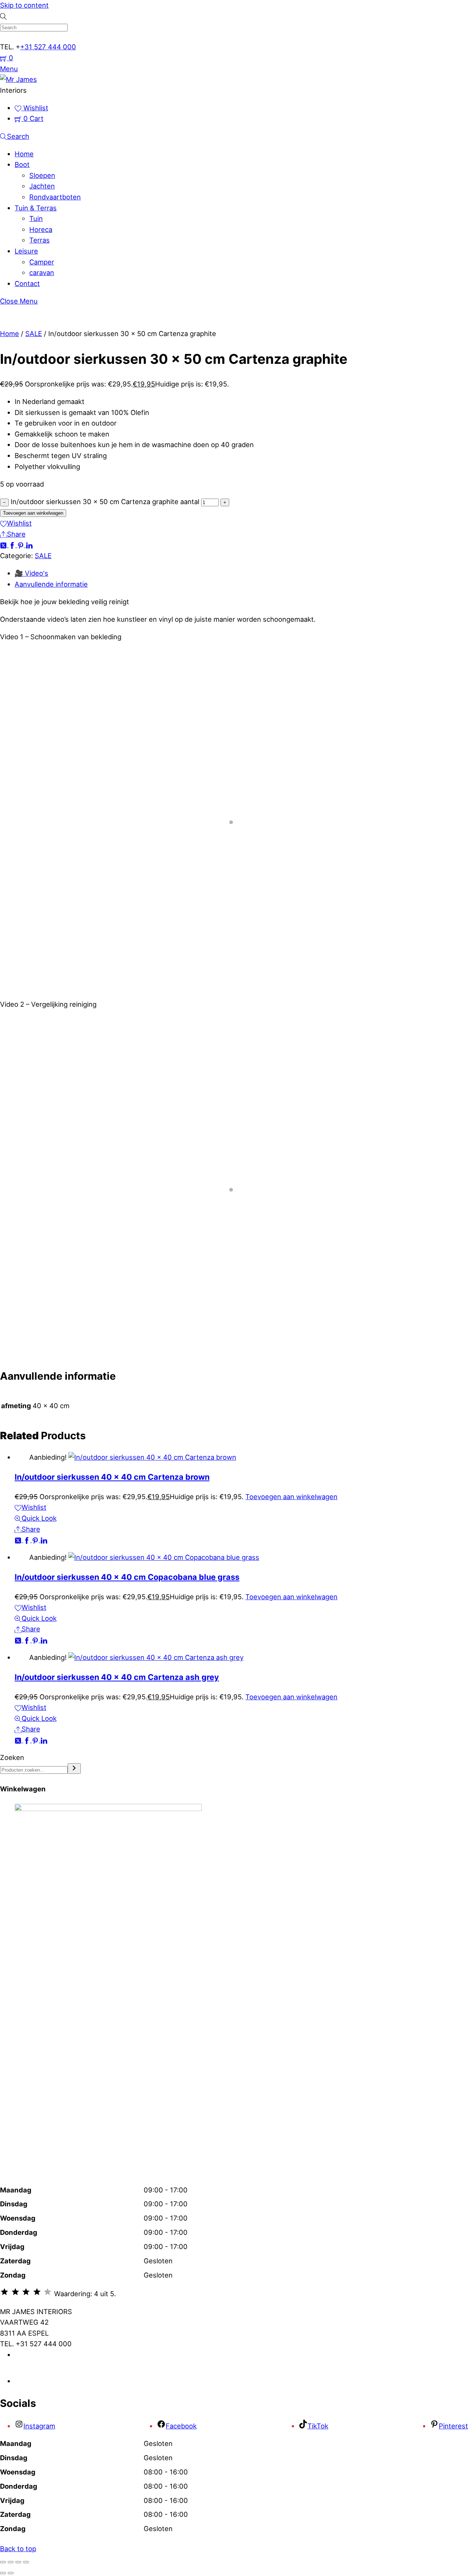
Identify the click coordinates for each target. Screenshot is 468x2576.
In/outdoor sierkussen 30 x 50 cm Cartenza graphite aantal (105, 502)
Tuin (36, 218)
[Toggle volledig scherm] (11, 2562)
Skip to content (24, 5)
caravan (42, 273)
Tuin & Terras (36, 208)
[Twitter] (4, 545)
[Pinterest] (22, 545)
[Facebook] (13, 545)
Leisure (26, 251)
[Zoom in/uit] (3, 2562)
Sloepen (42, 175)
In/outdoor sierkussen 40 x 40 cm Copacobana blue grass (127, 1577)
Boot (22, 164)
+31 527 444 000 (48, 47)
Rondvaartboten (55, 197)
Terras (39, 240)
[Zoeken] (74, 1769)
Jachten (42, 186)
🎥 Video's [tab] (31, 573)
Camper (42, 262)
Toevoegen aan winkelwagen (33, 513)
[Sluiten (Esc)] (26, 2562)
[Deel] (18, 2562)
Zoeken (12, 1757)
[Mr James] (18, 79)
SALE (34, 334)
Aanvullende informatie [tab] (51, 584)
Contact (27, 283)
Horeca (41, 229)
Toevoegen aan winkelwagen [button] (291, 1497)
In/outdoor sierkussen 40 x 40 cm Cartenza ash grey (117, 1677)
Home (24, 154)
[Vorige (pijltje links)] (3, 2573)
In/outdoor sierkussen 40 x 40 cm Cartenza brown (112, 1477)
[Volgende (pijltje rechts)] (11, 2573)
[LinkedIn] (29, 545)
